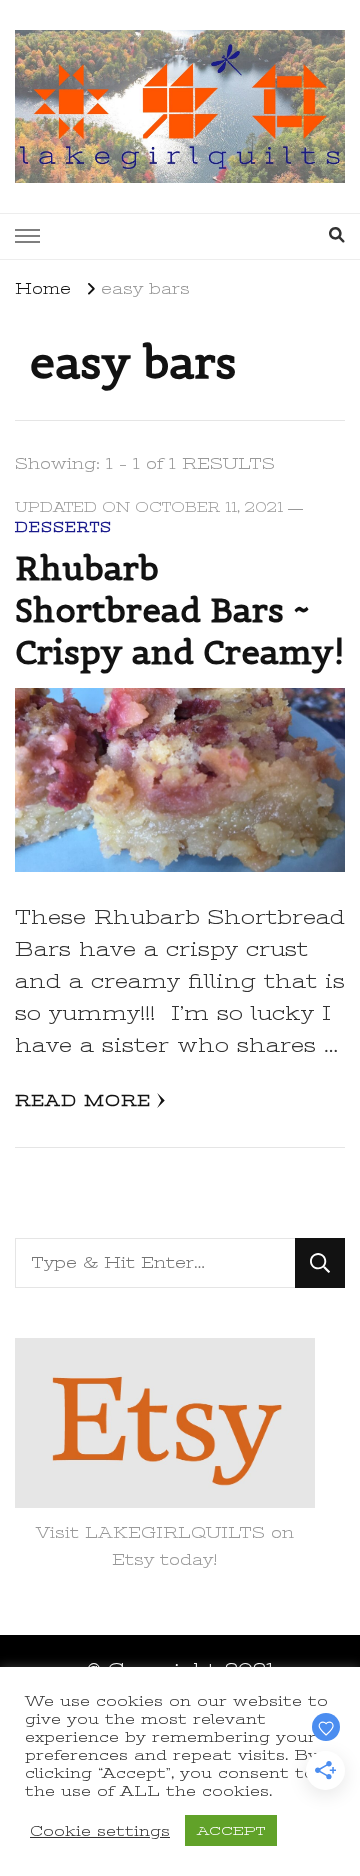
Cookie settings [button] (100, 1831)
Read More (83, 1101)
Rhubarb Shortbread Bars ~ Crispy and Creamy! (179, 610)
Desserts (63, 527)
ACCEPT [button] (231, 1830)
